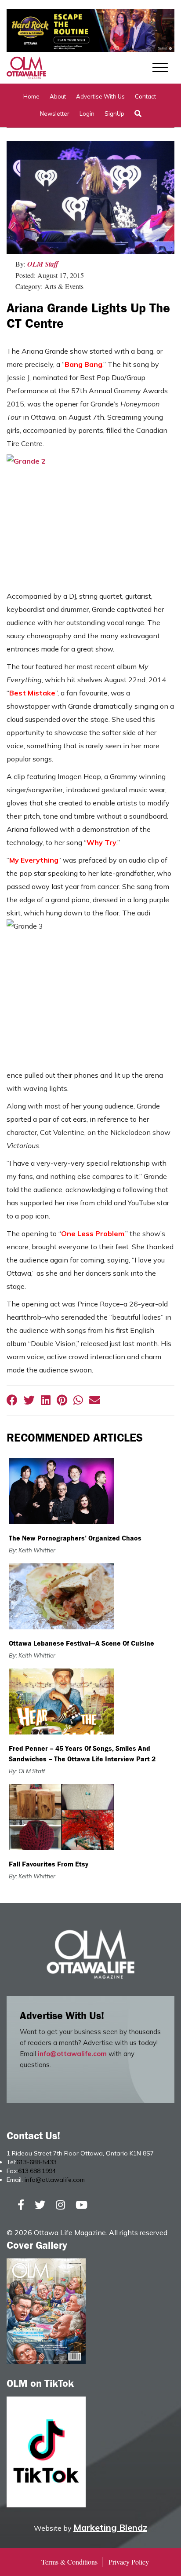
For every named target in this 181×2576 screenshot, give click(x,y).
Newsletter (55, 113)
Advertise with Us (100, 96)
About (58, 96)
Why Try (101, 842)
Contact (145, 96)
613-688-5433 (36, 2162)
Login (87, 113)
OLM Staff (43, 264)
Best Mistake (32, 693)
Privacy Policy (129, 2562)
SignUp (114, 113)
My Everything (34, 860)
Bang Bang (83, 364)
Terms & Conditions (69, 2562)
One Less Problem (93, 1233)
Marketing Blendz (110, 2527)
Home (31, 96)
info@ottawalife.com (72, 2054)
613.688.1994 (37, 2171)
